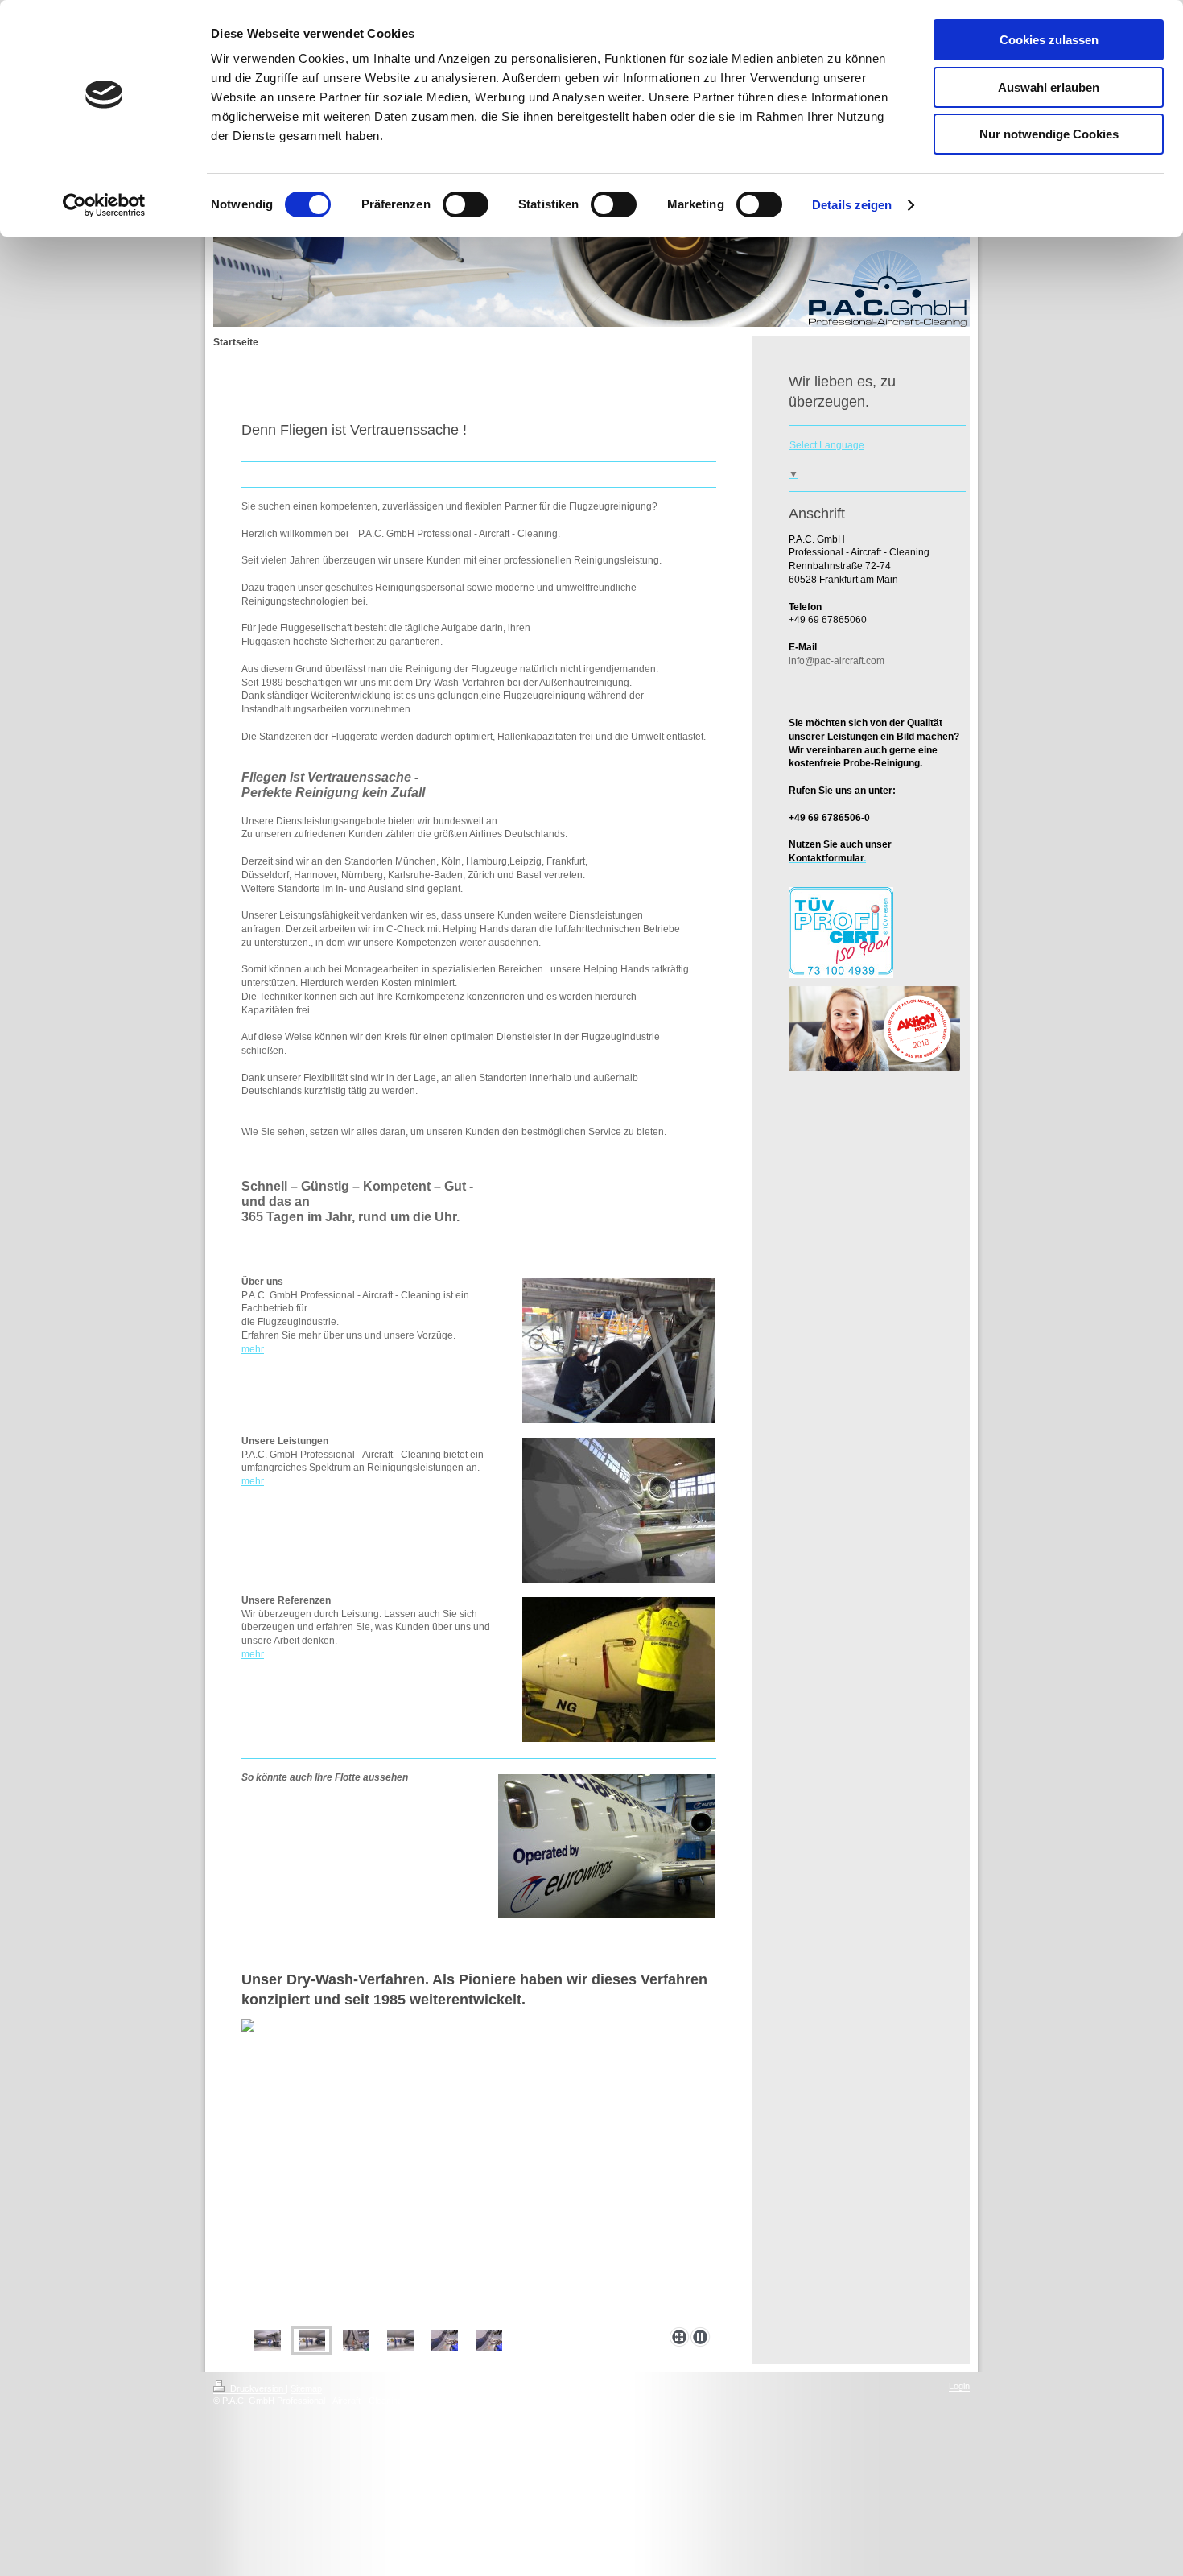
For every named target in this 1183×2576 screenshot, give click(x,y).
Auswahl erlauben (1049, 87)
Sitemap (306, 2388)
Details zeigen (852, 205)
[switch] (466, 204)
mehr (253, 1349)
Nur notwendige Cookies (1049, 134)
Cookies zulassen (1049, 40)
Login (959, 2386)
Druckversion (257, 2388)
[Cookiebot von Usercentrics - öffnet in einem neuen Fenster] (104, 205)
